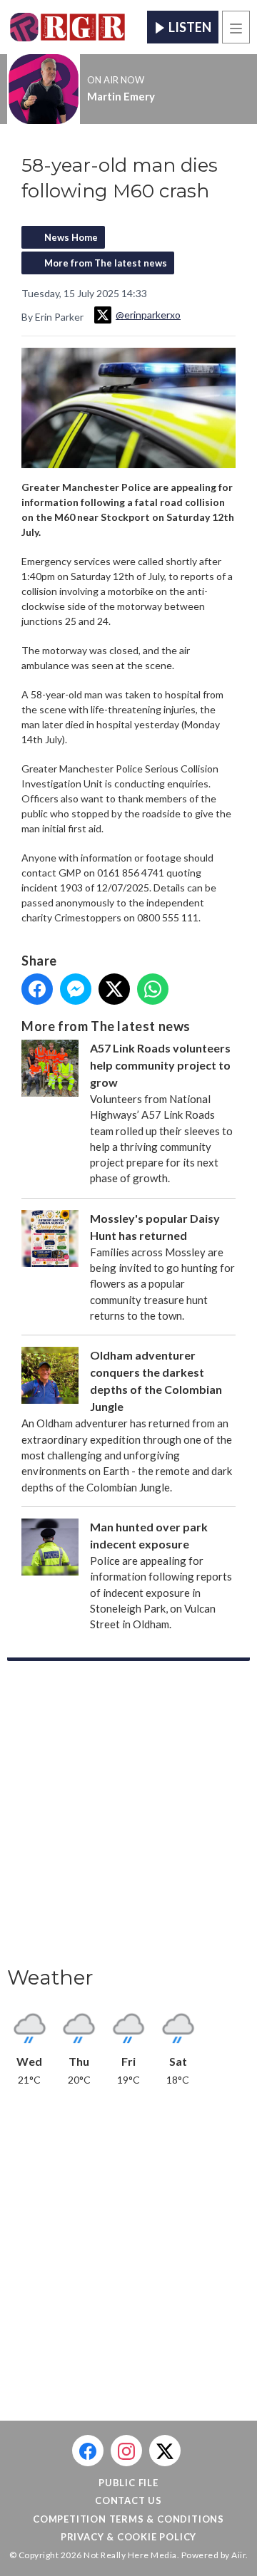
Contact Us (128, 2500)
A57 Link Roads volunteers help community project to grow (160, 1065)
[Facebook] (88, 2451)
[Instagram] (126, 2451)
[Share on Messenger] (76, 989)
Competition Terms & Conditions (128, 2519)
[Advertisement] (128, 1818)
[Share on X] (114, 989)
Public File (128, 2483)
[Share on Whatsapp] (153, 989)
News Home (71, 237)
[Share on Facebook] (37, 989)
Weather (50, 1977)
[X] (165, 2451)
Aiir (238, 2555)
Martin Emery (121, 96)
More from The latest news (106, 263)
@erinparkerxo (148, 315)
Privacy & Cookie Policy (128, 2537)
